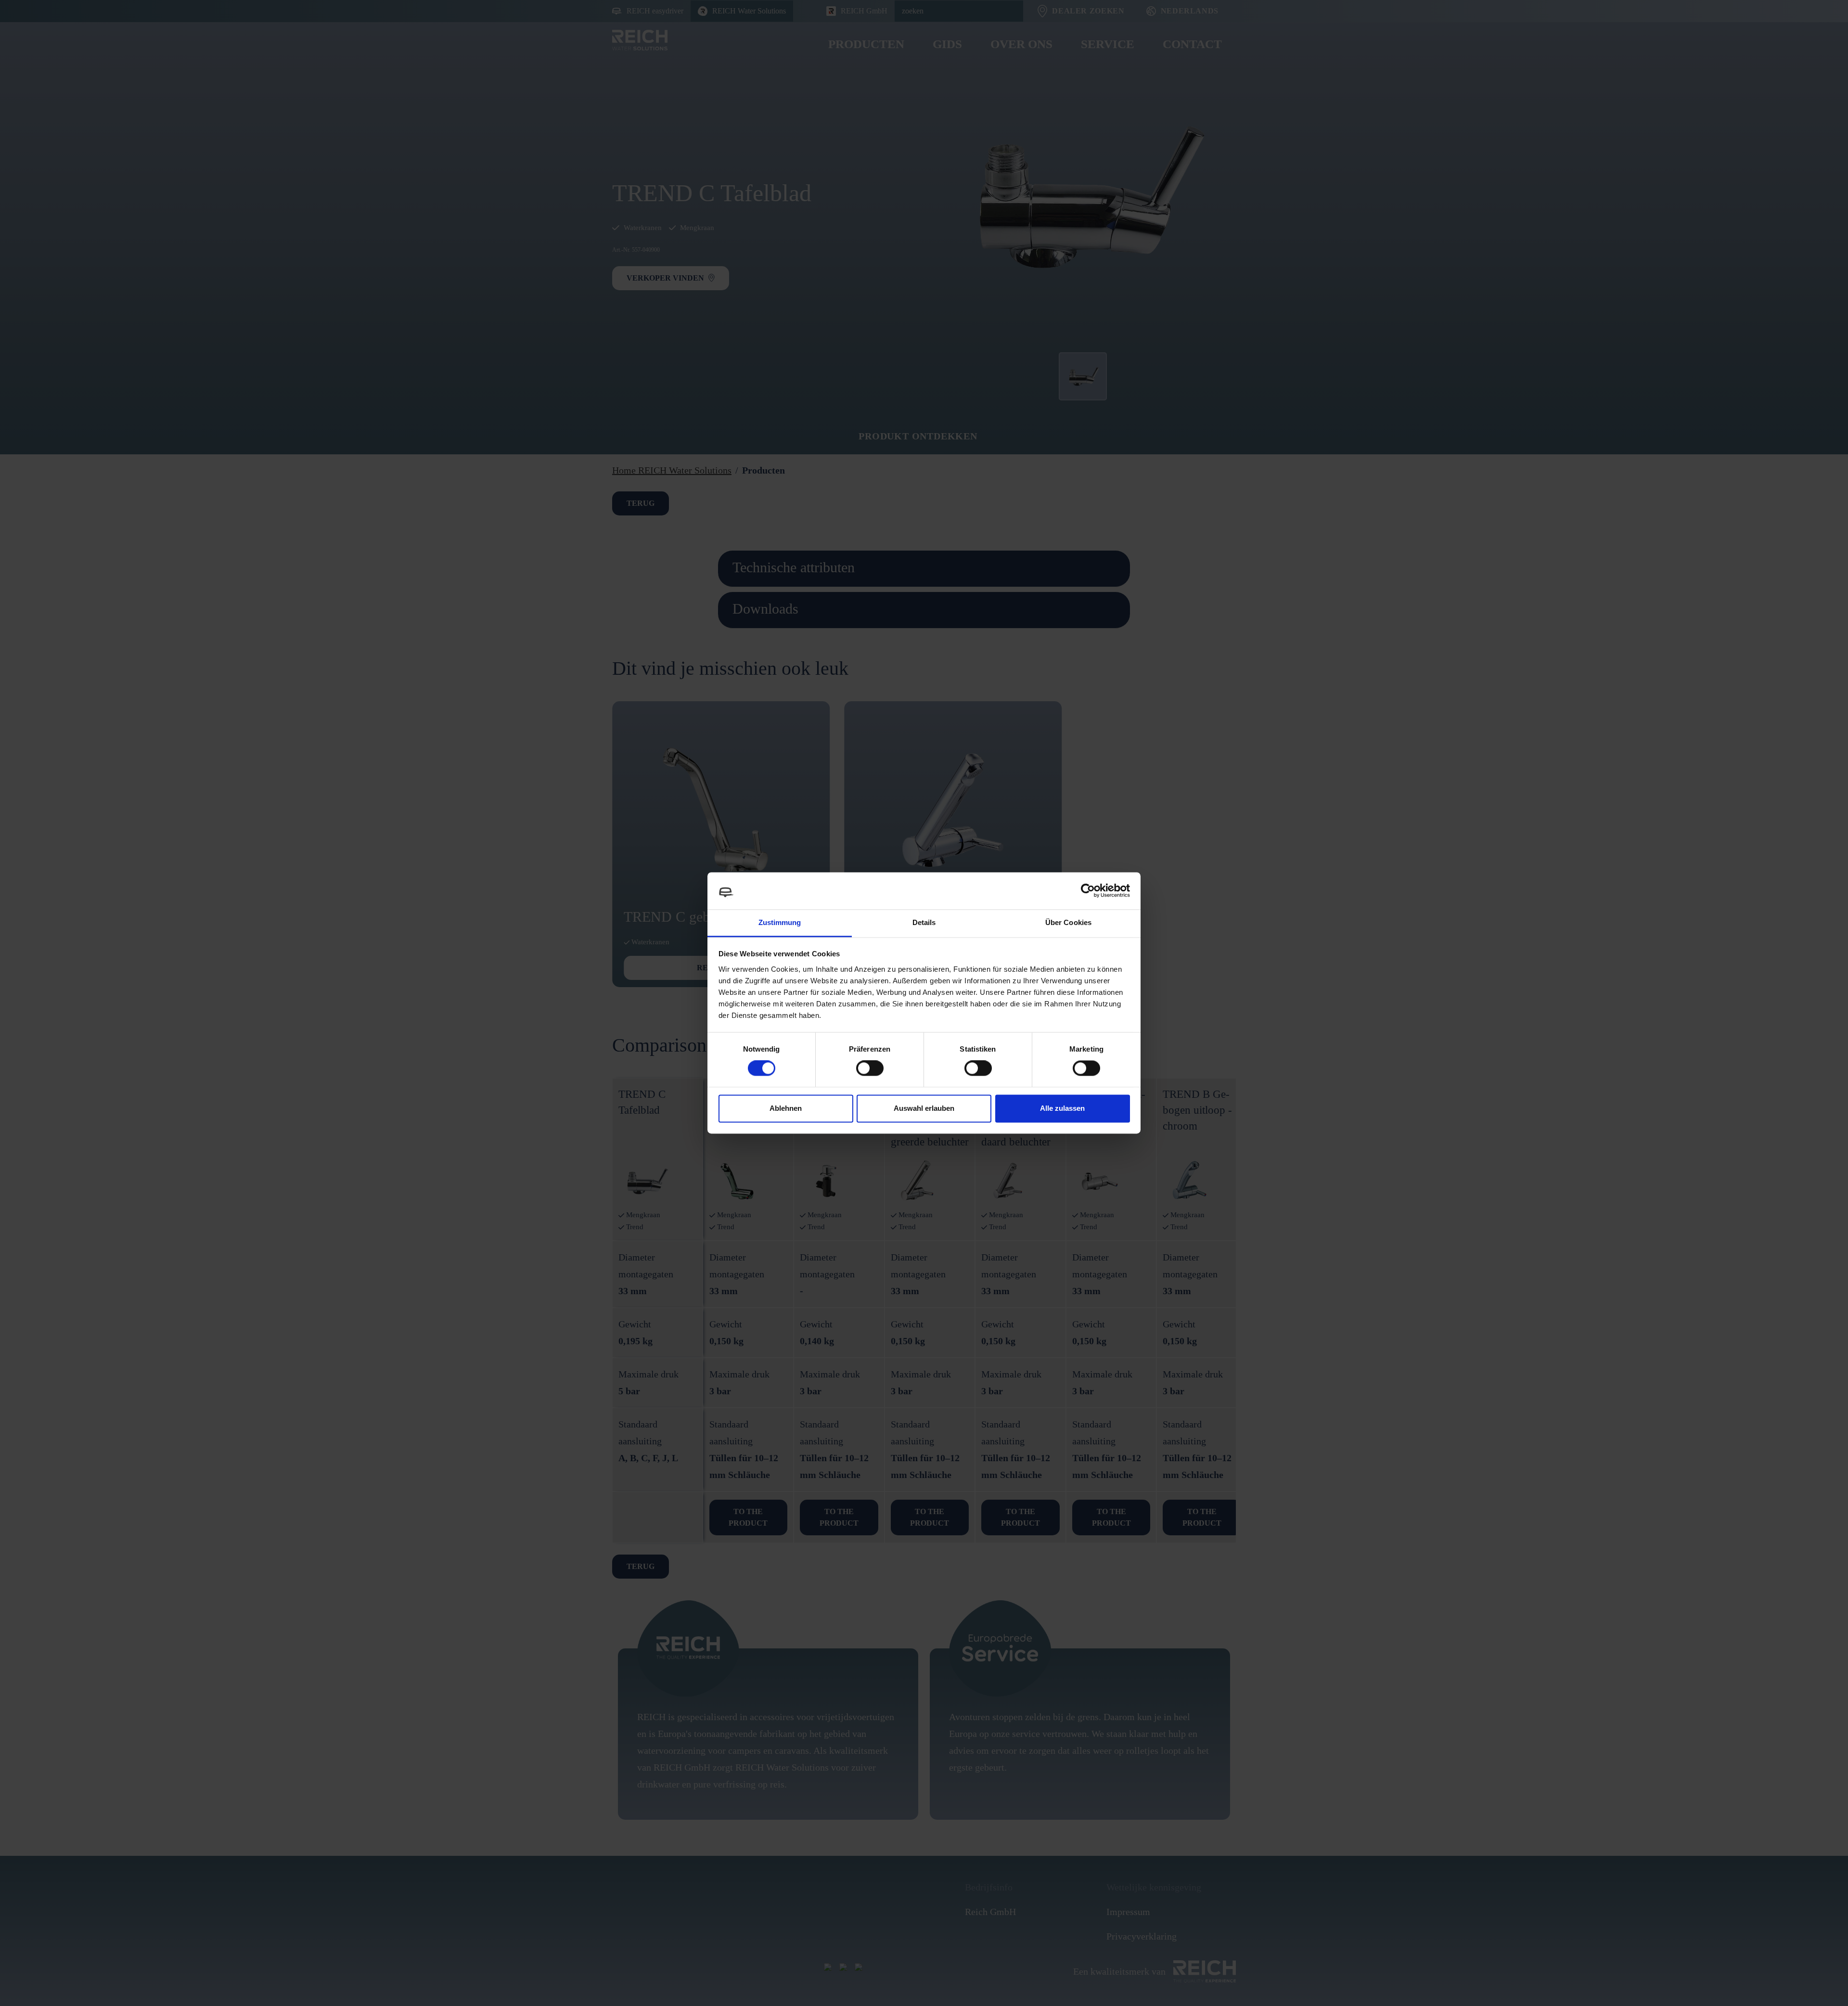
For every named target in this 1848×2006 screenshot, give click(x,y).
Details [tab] (924, 922)
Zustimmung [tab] (780, 922)
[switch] (870, 1068)
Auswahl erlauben (924, 1108)
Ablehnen (786, 1108)
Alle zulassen (1062, 1108)
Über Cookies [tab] (1068, 922)
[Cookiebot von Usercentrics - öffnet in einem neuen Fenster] (1088, 891)
